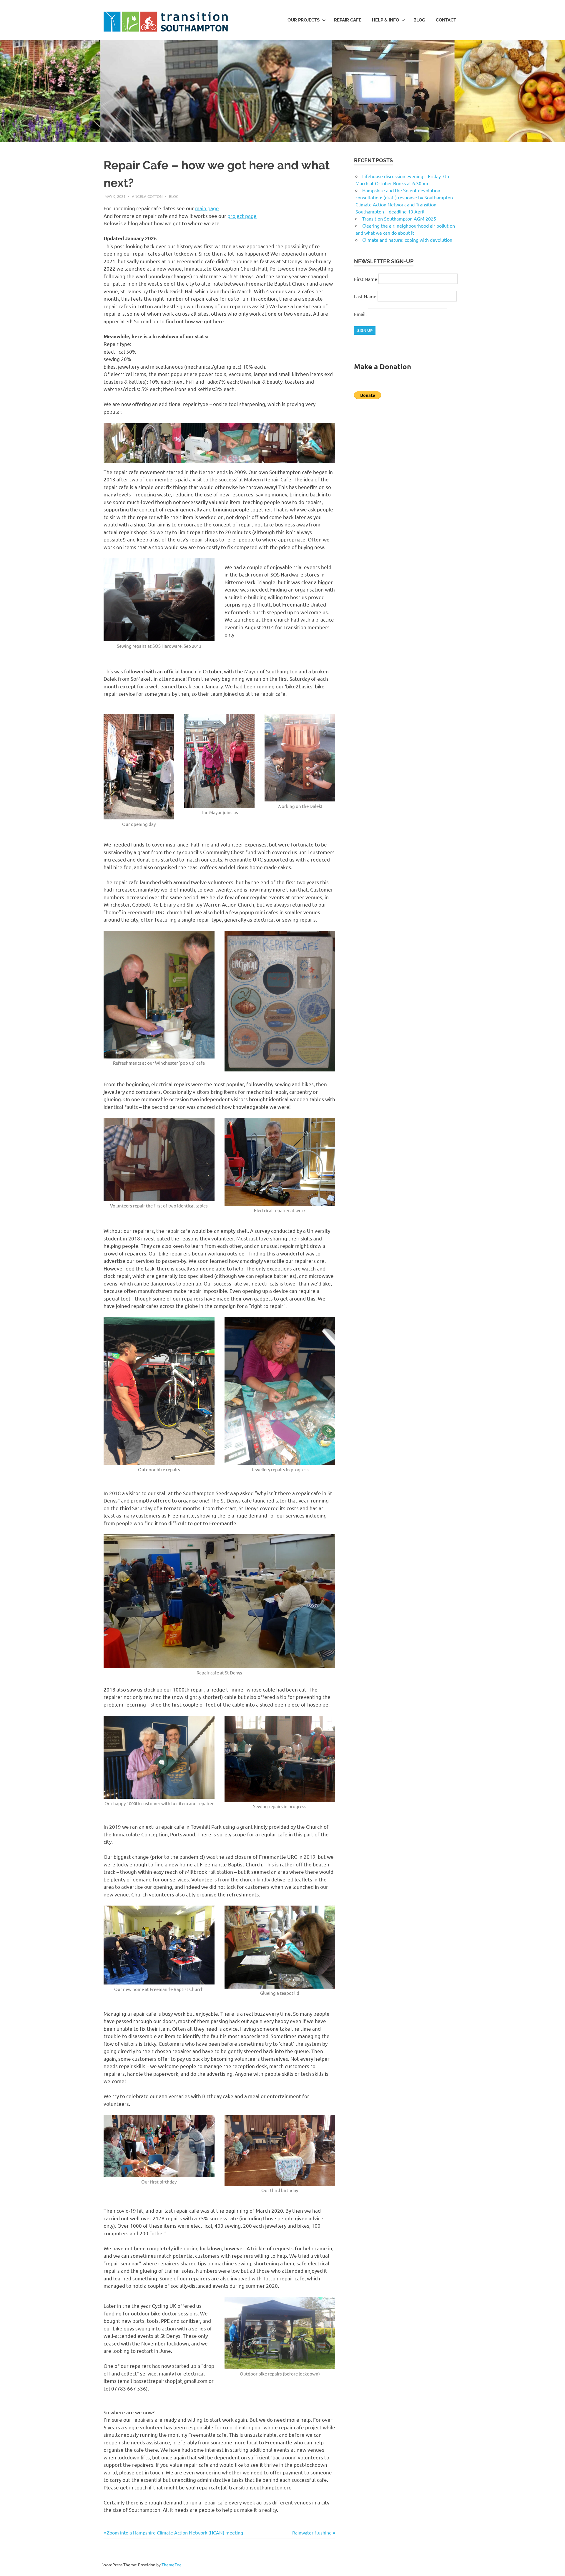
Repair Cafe (348, 20)
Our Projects (304, 20)
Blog (419, 20)
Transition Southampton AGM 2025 (399, 218)
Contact (446, 20)
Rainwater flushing (312, 2532)
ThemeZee (172, 2565)
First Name (366, 279)
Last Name (365, 296)
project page (242, 216)
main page (207, 208)
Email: (361, 314)
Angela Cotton (147, 196)
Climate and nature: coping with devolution (407, 240)
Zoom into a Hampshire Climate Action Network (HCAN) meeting (175, 2532)
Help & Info (385, 20)
